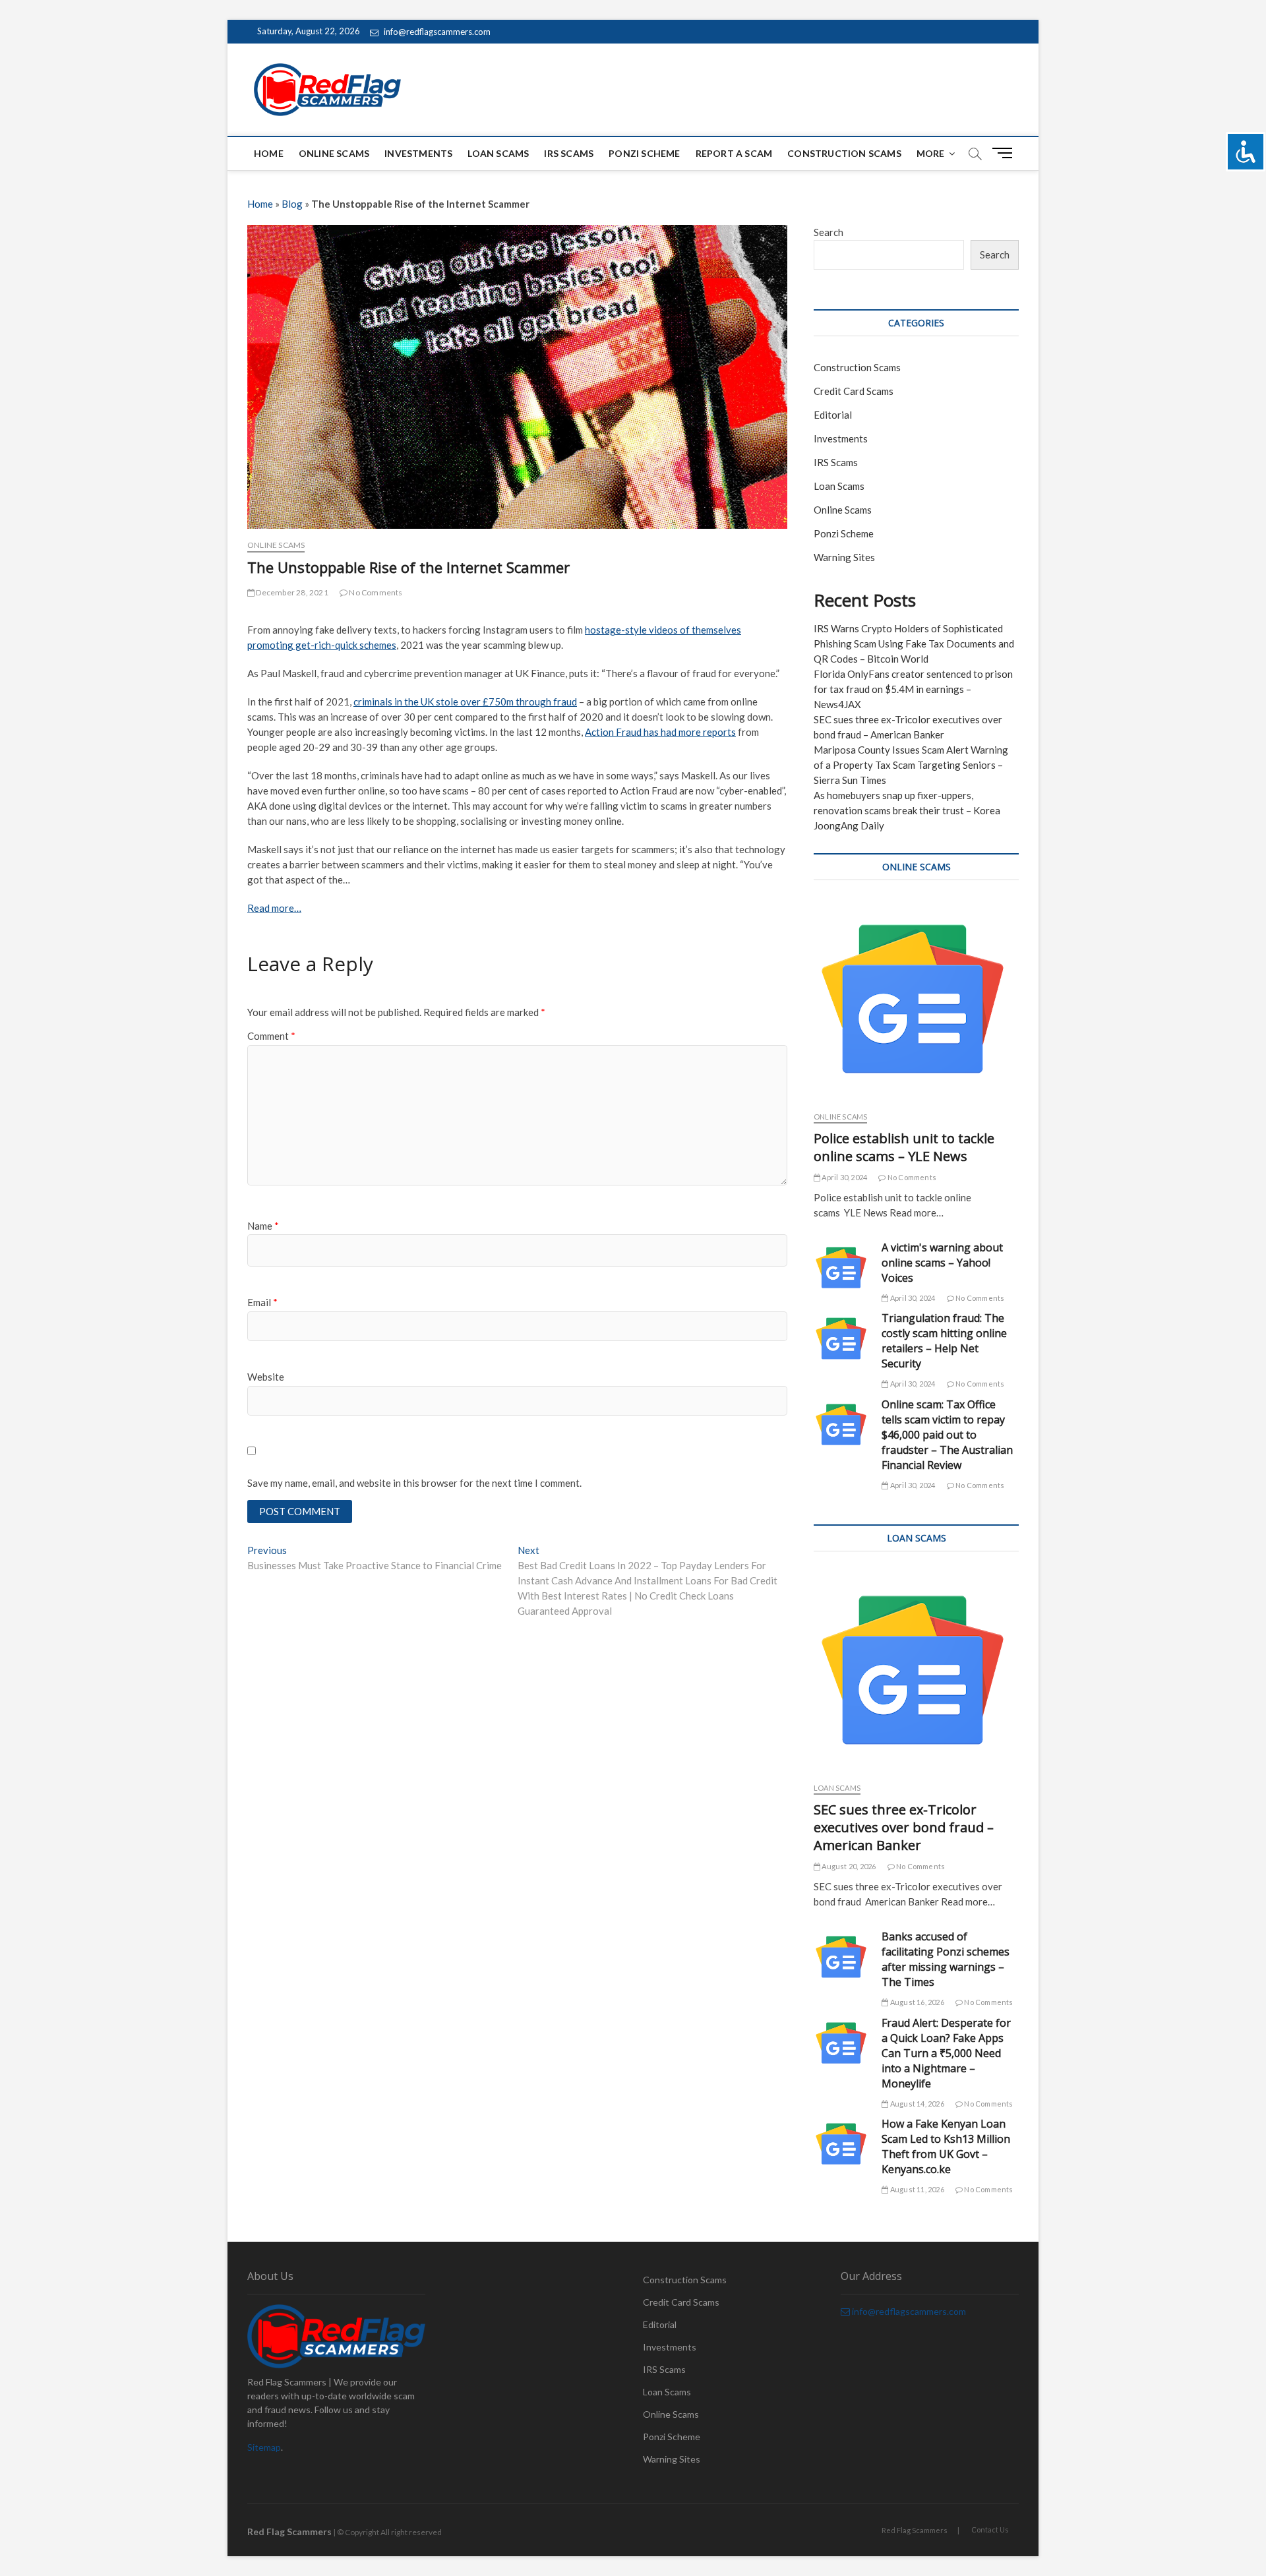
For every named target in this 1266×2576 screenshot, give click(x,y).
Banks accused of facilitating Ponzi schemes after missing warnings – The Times (946, 1959)
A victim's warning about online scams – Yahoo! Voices (942, 1263)
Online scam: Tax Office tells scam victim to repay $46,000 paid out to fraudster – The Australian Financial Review (947, 1435)
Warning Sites (844, 557)
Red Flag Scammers (915, 2530)
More (931, 153)
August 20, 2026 (848, 1866)
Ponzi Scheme (644, 153)
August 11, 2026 (916, 2189)
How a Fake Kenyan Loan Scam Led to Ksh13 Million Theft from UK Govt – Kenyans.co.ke (946, 2146)
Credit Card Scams (854, 391)
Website (266, 1377)
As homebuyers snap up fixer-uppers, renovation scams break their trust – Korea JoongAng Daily (907, 810)
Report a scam (734, 153)
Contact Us (990, 2530)
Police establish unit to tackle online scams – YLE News (904, 1147)
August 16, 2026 (916, 2002)
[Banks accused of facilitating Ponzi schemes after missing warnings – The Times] (841, 1957)
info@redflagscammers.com (436, 32)
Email (262, 1302)
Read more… (274, 908)
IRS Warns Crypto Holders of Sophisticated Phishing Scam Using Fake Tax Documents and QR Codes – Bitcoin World (914, 644)
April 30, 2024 (844, 1177)
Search (829, 232)
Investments (418, 153)
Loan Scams (498, 153)
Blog (292, 204)
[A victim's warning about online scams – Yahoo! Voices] (841, 1268)
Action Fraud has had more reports (660, 732)
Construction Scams (844, 153)
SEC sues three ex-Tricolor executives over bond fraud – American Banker (904, 1827)
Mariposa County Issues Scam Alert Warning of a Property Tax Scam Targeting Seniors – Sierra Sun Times (911, 765)
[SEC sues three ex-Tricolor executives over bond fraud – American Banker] (916, 1670)
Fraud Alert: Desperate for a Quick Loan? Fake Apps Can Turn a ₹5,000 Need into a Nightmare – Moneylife (946, 2053)
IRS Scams (569, 153)
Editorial (833, 415)
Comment (271, 1036)
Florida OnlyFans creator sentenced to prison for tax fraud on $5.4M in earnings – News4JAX (913, 689)
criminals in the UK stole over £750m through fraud (465, 702)
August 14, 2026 (916, 2104)
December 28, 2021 (291, 592)
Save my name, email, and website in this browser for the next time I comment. (414, 1483)
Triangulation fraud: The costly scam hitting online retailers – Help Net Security (944, 1341)
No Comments (375, 592)
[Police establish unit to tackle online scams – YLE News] (916, 999)
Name (263, 1226)
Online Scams (334, 153)
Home (269, 153)
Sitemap (264, 2447)
